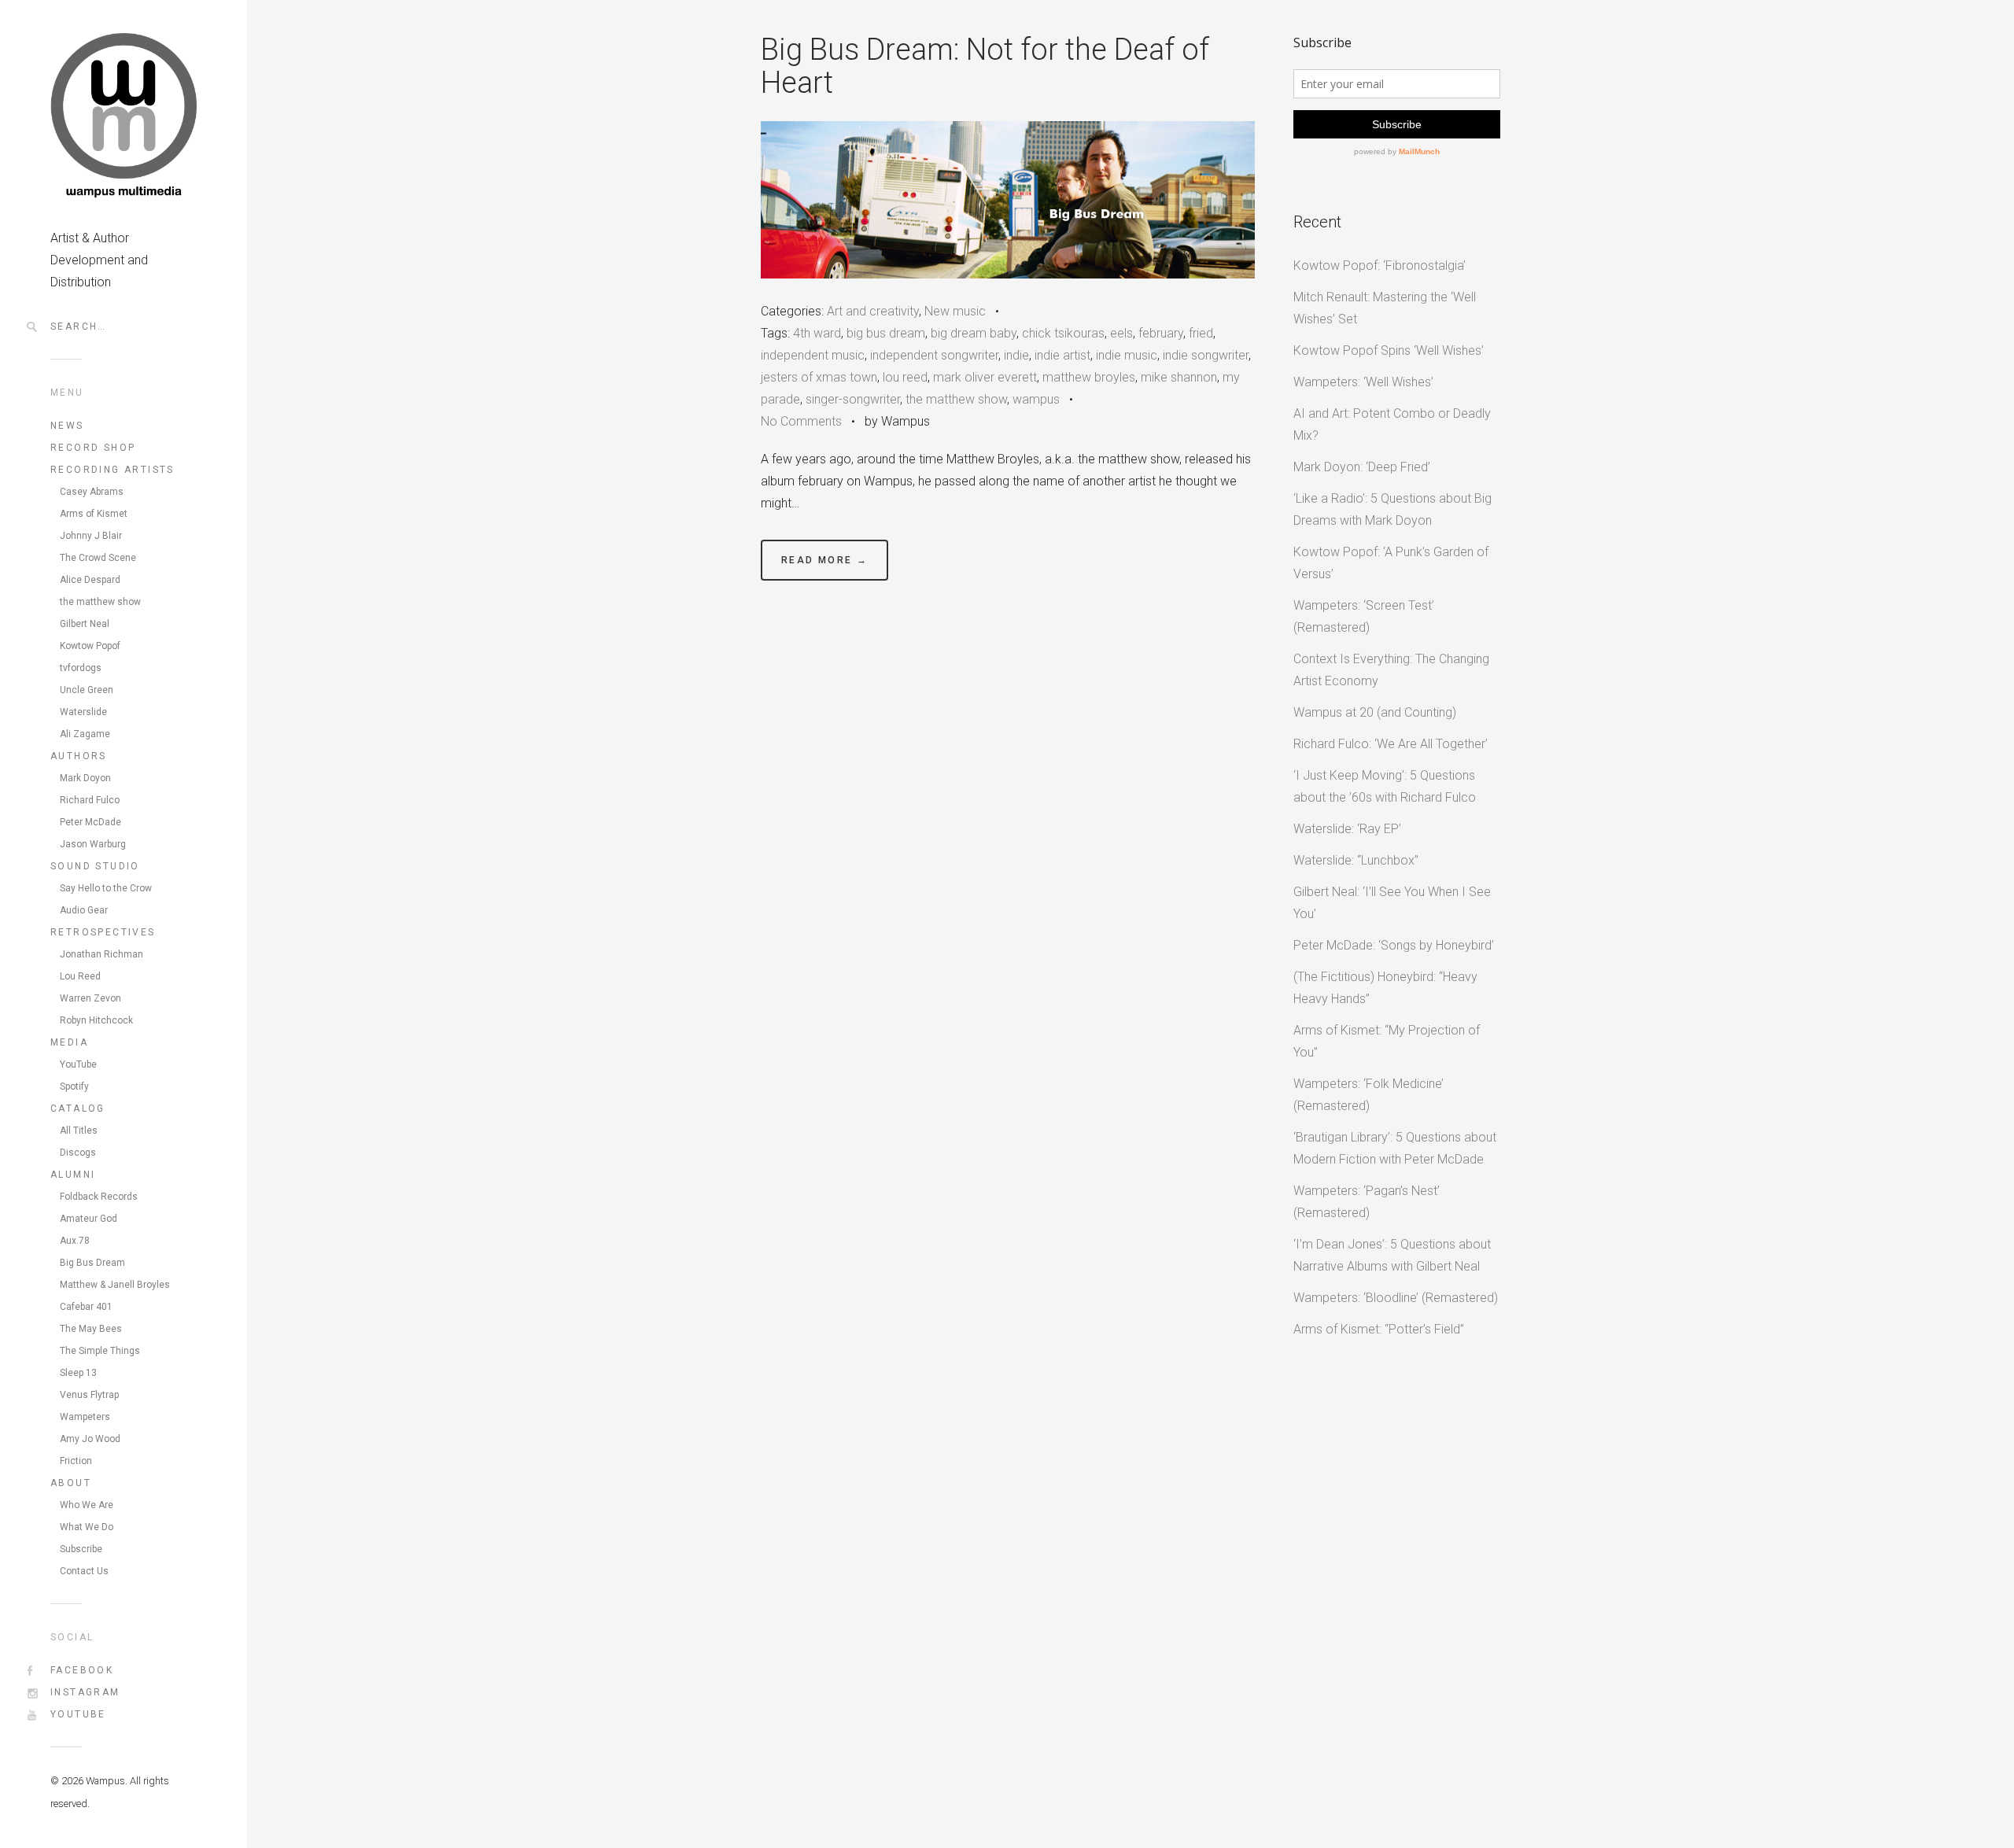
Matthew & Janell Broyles (115, 1285)
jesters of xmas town (819, 377)
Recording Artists (113, 470)
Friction (76, 1461)
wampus (1036, 399)
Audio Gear (84, 910)
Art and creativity (873, 311)
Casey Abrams (92, 492)
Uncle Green (87, 690)
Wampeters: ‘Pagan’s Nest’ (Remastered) (1367, 1202)
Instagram (85, 1692)
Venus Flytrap (89, 1395)
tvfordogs (81, 668)
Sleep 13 (78, 1373)
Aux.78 (75, 1241)
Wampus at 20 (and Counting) (1375, 712)
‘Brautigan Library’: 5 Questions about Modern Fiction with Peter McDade (1395, 1148)
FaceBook (82, 1670)
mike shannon (1179, 377)
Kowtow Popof (90, 646)
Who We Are (87, 1505)
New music (955, 311)
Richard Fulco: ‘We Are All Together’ (1391, 744)
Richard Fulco (90, 800)
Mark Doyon (85, 778)
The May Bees (91, 1329)
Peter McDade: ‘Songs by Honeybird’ (1394, 945)
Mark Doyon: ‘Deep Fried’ (1362, 467)
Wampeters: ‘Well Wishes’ (1363, 382)
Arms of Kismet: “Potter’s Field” (1379, 1329)
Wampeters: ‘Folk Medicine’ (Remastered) (1368, 1095)
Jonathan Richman (101, 954)
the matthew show (100, 602)
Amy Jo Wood (90, 1439)
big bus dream (886, 333)
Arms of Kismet (94, 514)
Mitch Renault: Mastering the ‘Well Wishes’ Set (1385, 308)
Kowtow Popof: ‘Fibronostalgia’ (1380, 266)
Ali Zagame (85, 734)
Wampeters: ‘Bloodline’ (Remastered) (1396, 1298)
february (1161, 333)
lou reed (905, 377)
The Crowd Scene (98, 558)
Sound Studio (95, 866)
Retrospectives (103, 932)
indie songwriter (1206, 355)
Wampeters (85, 1417)
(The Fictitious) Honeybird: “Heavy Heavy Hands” (1385, 988)
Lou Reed (80, 976)
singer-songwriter (853, 399)
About (71, 1483)
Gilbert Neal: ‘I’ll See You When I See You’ (1392, 903)
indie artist (1062, 355)
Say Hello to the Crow (106, 888)
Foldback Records (99, 1197)
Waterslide (83, 712)
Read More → (824, 560)
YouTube (78, 1064)
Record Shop (93, 448)
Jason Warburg (93, 844)
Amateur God (89, 1219)
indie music (1127, 355)
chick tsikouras (1063, 333)
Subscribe (81, 1549)
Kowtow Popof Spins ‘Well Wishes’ (1389, 350)
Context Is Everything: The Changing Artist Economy (1391, 670)
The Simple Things (100, 1351)
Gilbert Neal (85, 624)
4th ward (817, 333)
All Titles (79, 1131)
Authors (79, 756)
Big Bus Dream (92, 1263)
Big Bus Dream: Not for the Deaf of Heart (985, 66)
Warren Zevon (90, 998)
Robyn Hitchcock (96, 1020)
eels (1121, 333)
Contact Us (84, 1571)
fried (1201, 333)
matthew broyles (1089, 377)
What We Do (87, 1527)
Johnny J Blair (91, 536)
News (67, 426)
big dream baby (974, 333)
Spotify (74, 1086)
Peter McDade (90, 822)
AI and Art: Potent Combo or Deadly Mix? (1392, 424)
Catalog (78, 1108)
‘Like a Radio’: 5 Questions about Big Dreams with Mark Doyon (1392, 509)
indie (1016, 355)
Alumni (73, 1175)
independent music (813, 355)
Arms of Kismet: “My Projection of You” (1387, 1041)
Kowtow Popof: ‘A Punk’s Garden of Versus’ (1391, 563)
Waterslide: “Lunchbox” (1356, 860)
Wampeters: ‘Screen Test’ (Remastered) (1364, 616)
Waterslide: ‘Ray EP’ (1347, 829)
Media (69, 1042)
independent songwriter (934, 355)
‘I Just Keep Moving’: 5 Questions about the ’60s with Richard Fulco (1385, 786)
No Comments (801, 421)
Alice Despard (90, 580)
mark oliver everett (985, 377)
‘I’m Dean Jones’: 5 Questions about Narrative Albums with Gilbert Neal (1392, 1255)
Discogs (78, 1153)
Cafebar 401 (86, 1307)
